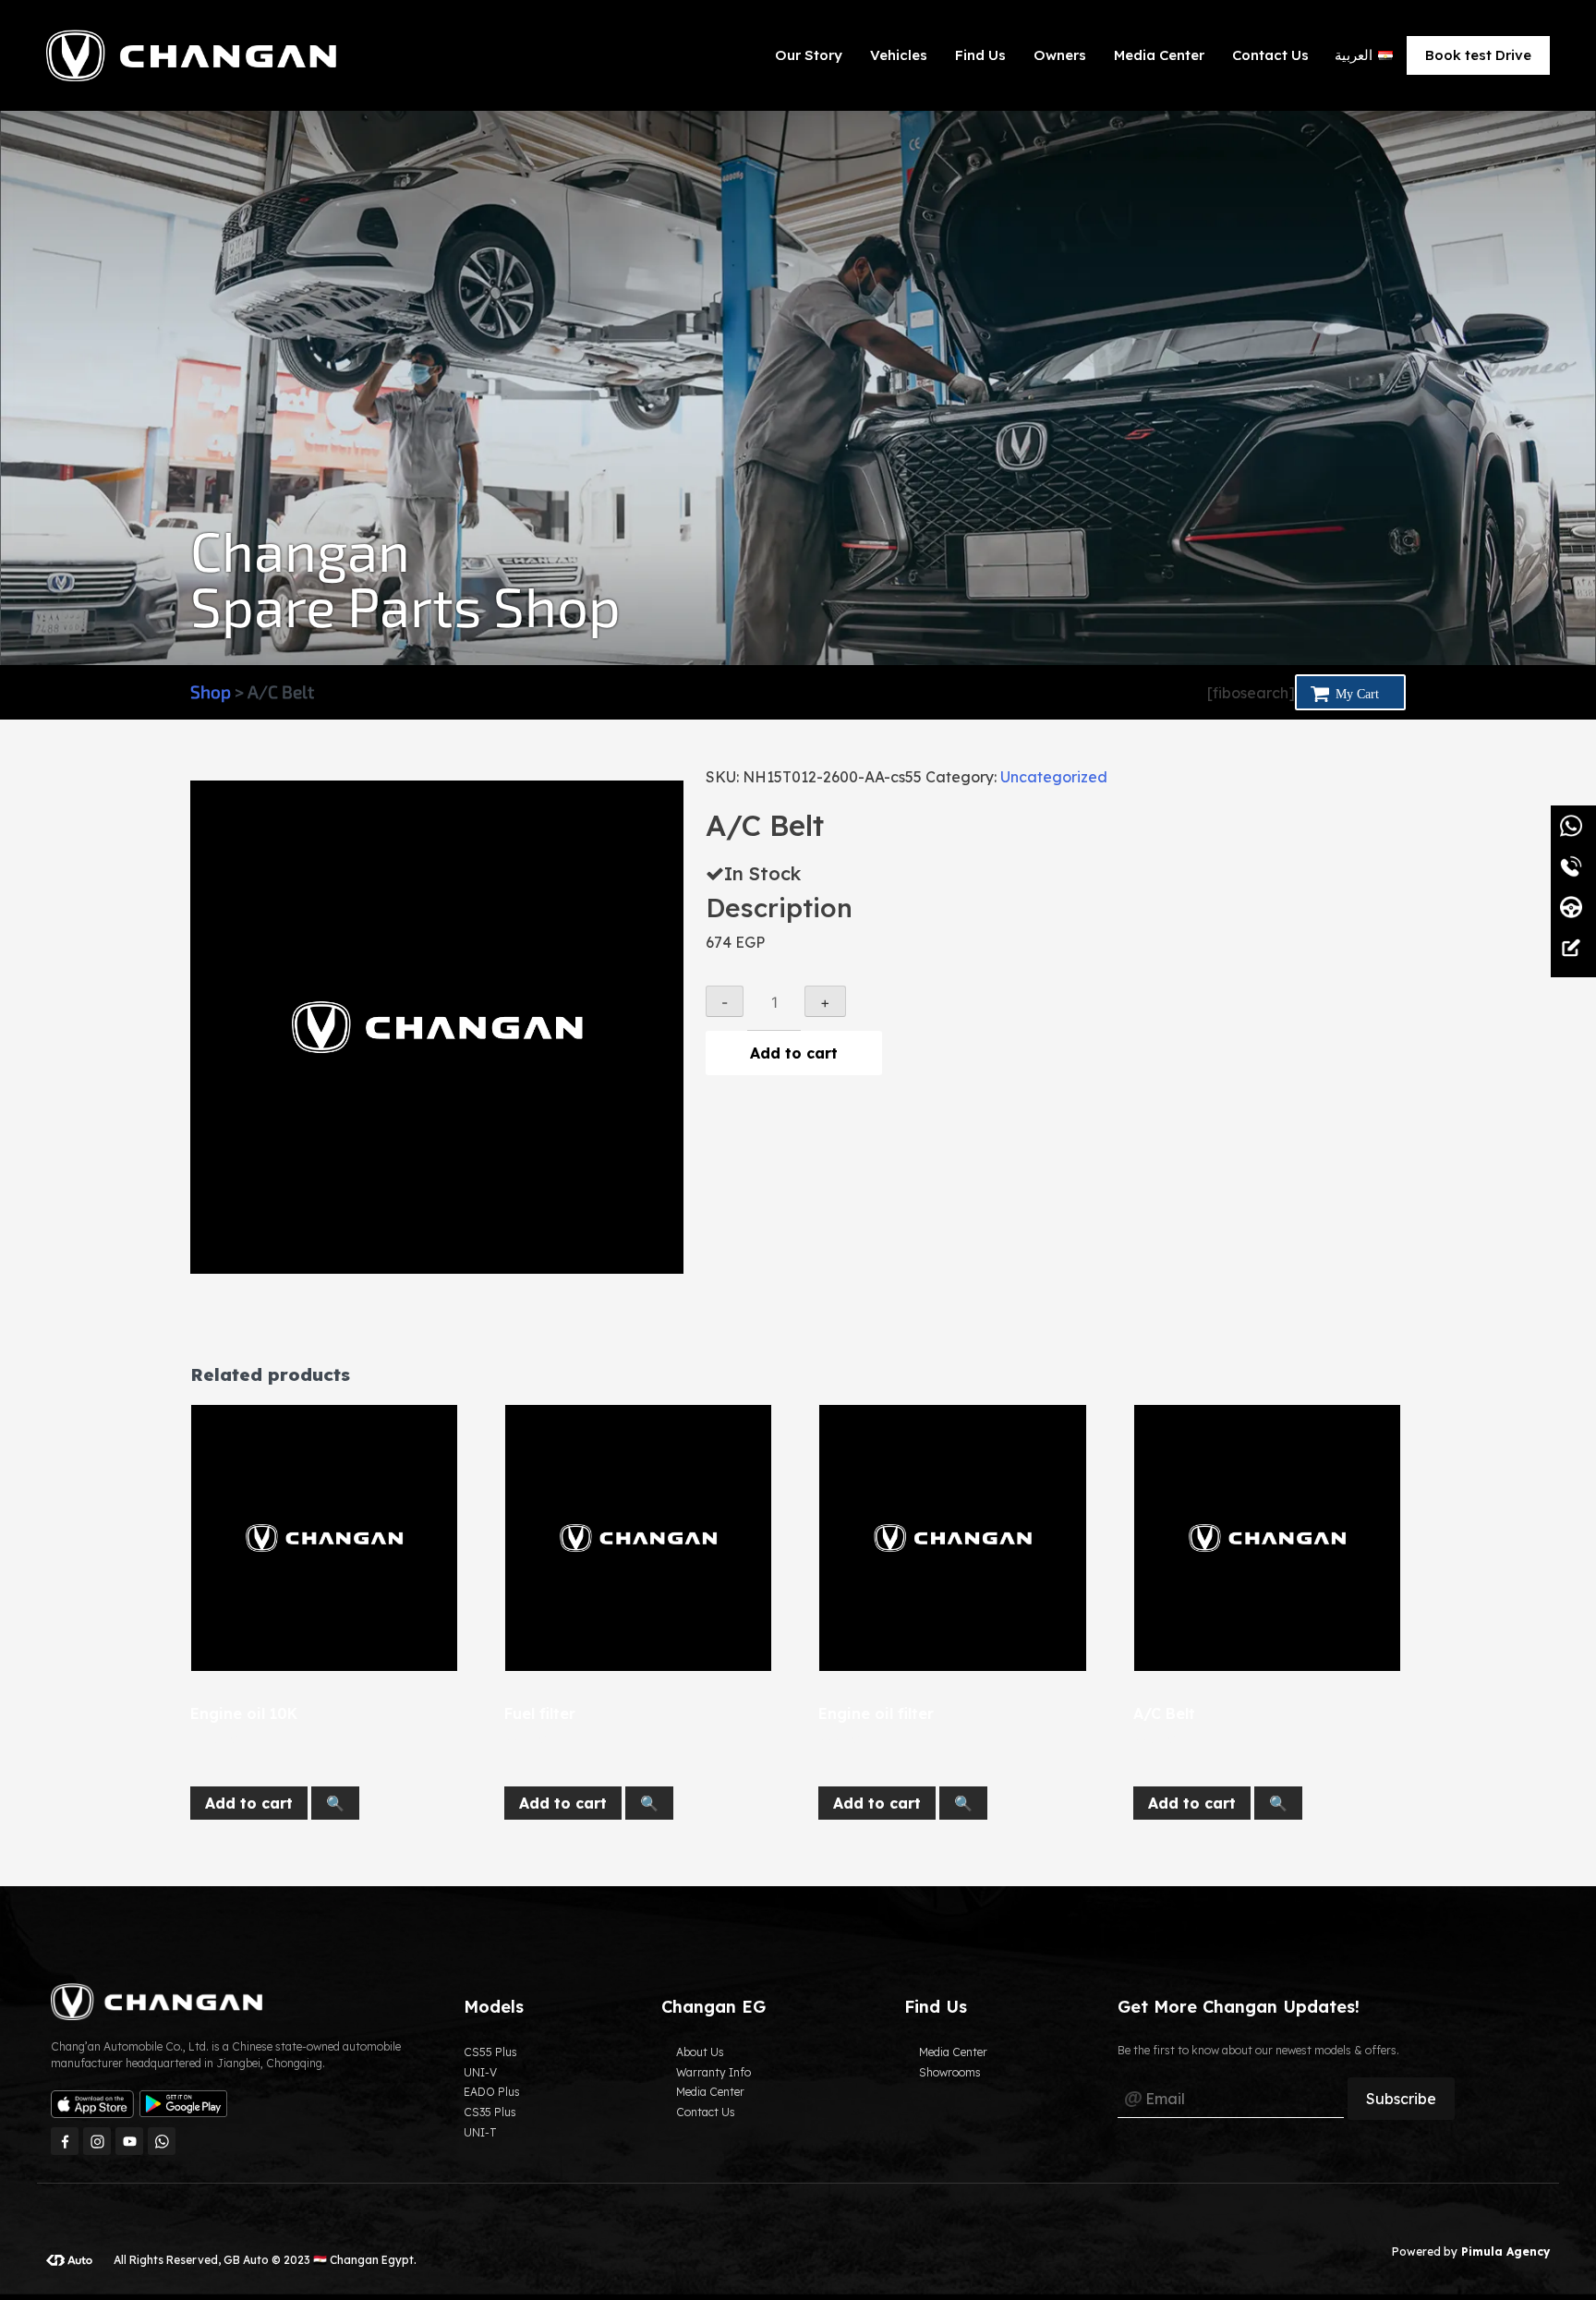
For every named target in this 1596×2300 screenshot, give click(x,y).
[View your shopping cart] (1350, 692)
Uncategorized (1054, 777)
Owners (1060, 55)
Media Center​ (1159, 55)
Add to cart (794, 1053)
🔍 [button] (335, 1803)
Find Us (980, 55)
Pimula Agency (1504, 2252)
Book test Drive (1478, 55)
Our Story (809, 55)
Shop (211, 691)
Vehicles (899, 55)
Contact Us (1270, 55)
